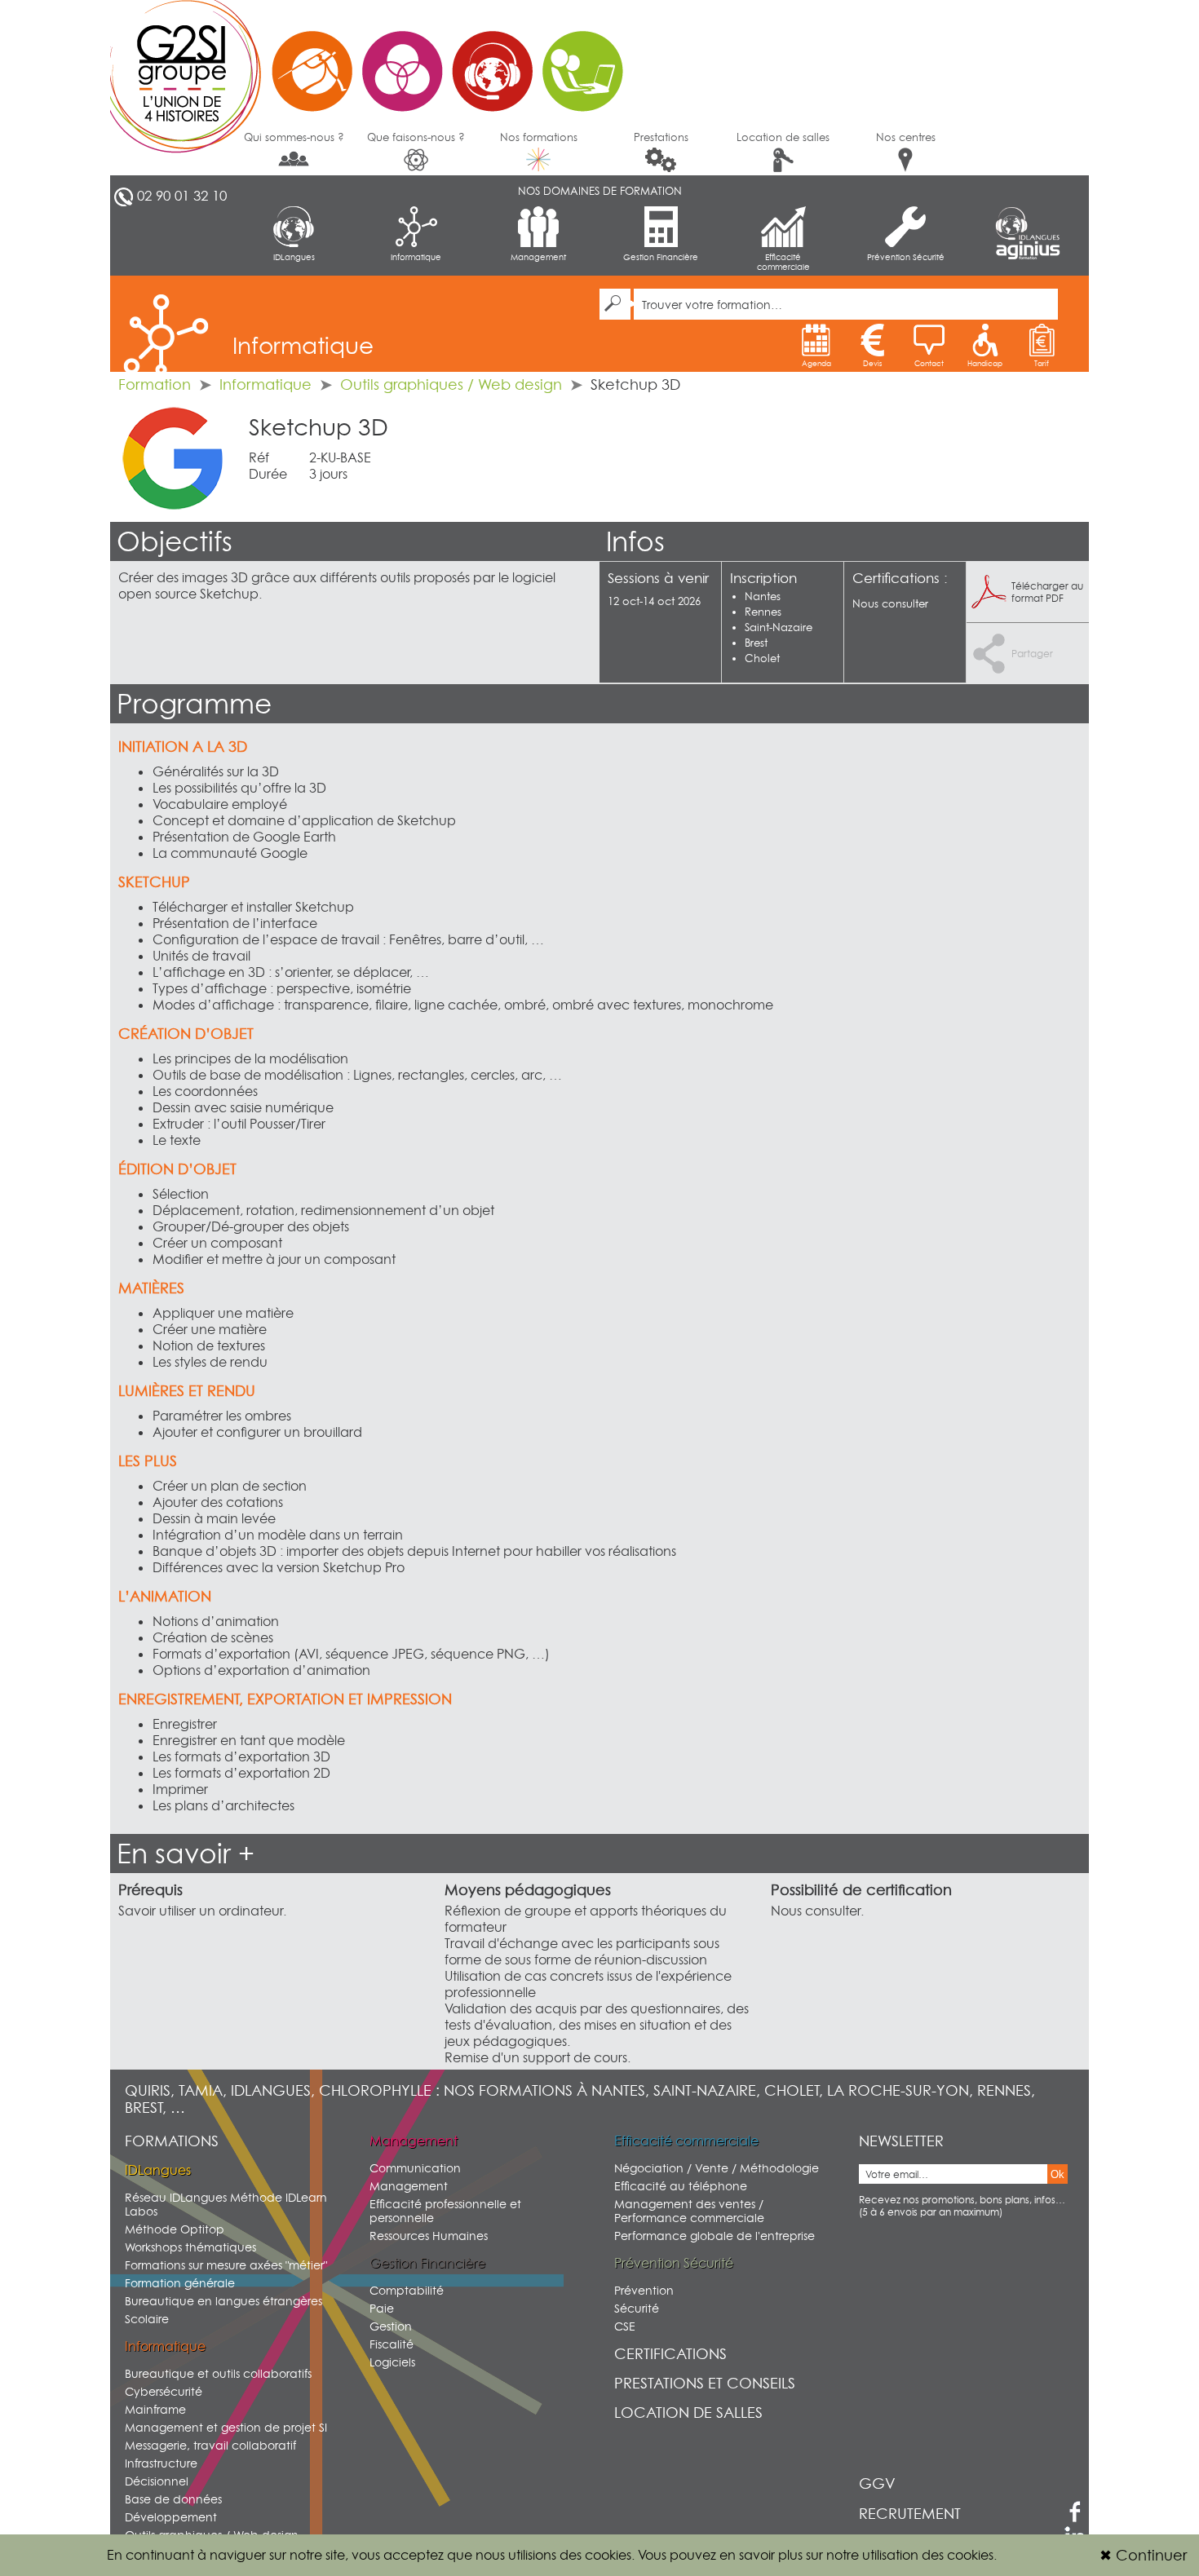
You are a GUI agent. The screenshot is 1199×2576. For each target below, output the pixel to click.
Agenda (816, 363)
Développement (171, 2517)
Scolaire (147, 2319)
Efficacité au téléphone (681, 2186)
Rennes (763, 612)
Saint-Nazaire (779, 627)
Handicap (985, 363)
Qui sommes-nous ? (294, 137)
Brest (756, 643)
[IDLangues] (1028, 223)
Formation (155, 384)
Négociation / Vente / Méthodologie (717, 2168)
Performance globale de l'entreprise (715, 2236)
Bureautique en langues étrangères (223, 2301)
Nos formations (539, 137)
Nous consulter (890, 603)
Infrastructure (161, 2463)
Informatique (416, 257)
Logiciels (392, 2362)
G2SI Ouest (375, 61)
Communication (415, 2168)
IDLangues (294, 257)
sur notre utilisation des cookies (900, 2555)
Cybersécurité (164, 2391)
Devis (872, 363)
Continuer (1143, 2555)
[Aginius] (1028, 251)
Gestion (391, 2326)
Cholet (762, 658)
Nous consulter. (817, 1911)
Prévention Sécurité (906, 257)
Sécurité (637, 2308)
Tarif (1042, 363)
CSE (625, 2326)
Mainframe (155, 2409)
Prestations (661, 137)
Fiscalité (392, 2344)
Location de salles (783, 137)
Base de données (173, 2499)
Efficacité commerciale (783, 262)
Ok (1057, 2174)
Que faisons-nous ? (416, 137)
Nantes (763, 596)
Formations (172, 2141)
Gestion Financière (661, 257)
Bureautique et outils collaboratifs (218, 2373)
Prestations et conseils (705, 2383)
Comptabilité (407, 2290)
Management (538, 257)
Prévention (644, 2290)
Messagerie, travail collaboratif (210, 2445)
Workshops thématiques (190, 2247)
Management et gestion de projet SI (226, 2427)
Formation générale (180, 2283)
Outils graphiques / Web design (451, 384)
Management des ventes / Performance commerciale (689, 2211)
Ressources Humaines (429, 2236)
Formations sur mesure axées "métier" (226, 2265)
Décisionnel (157, 2481)
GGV (877, 2483)
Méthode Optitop (175, 2229)
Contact (929, 363)
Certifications (670, 2354)
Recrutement (910, 2514)
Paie (382, 2308)
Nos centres (906, 137)
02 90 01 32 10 (182, 196)
